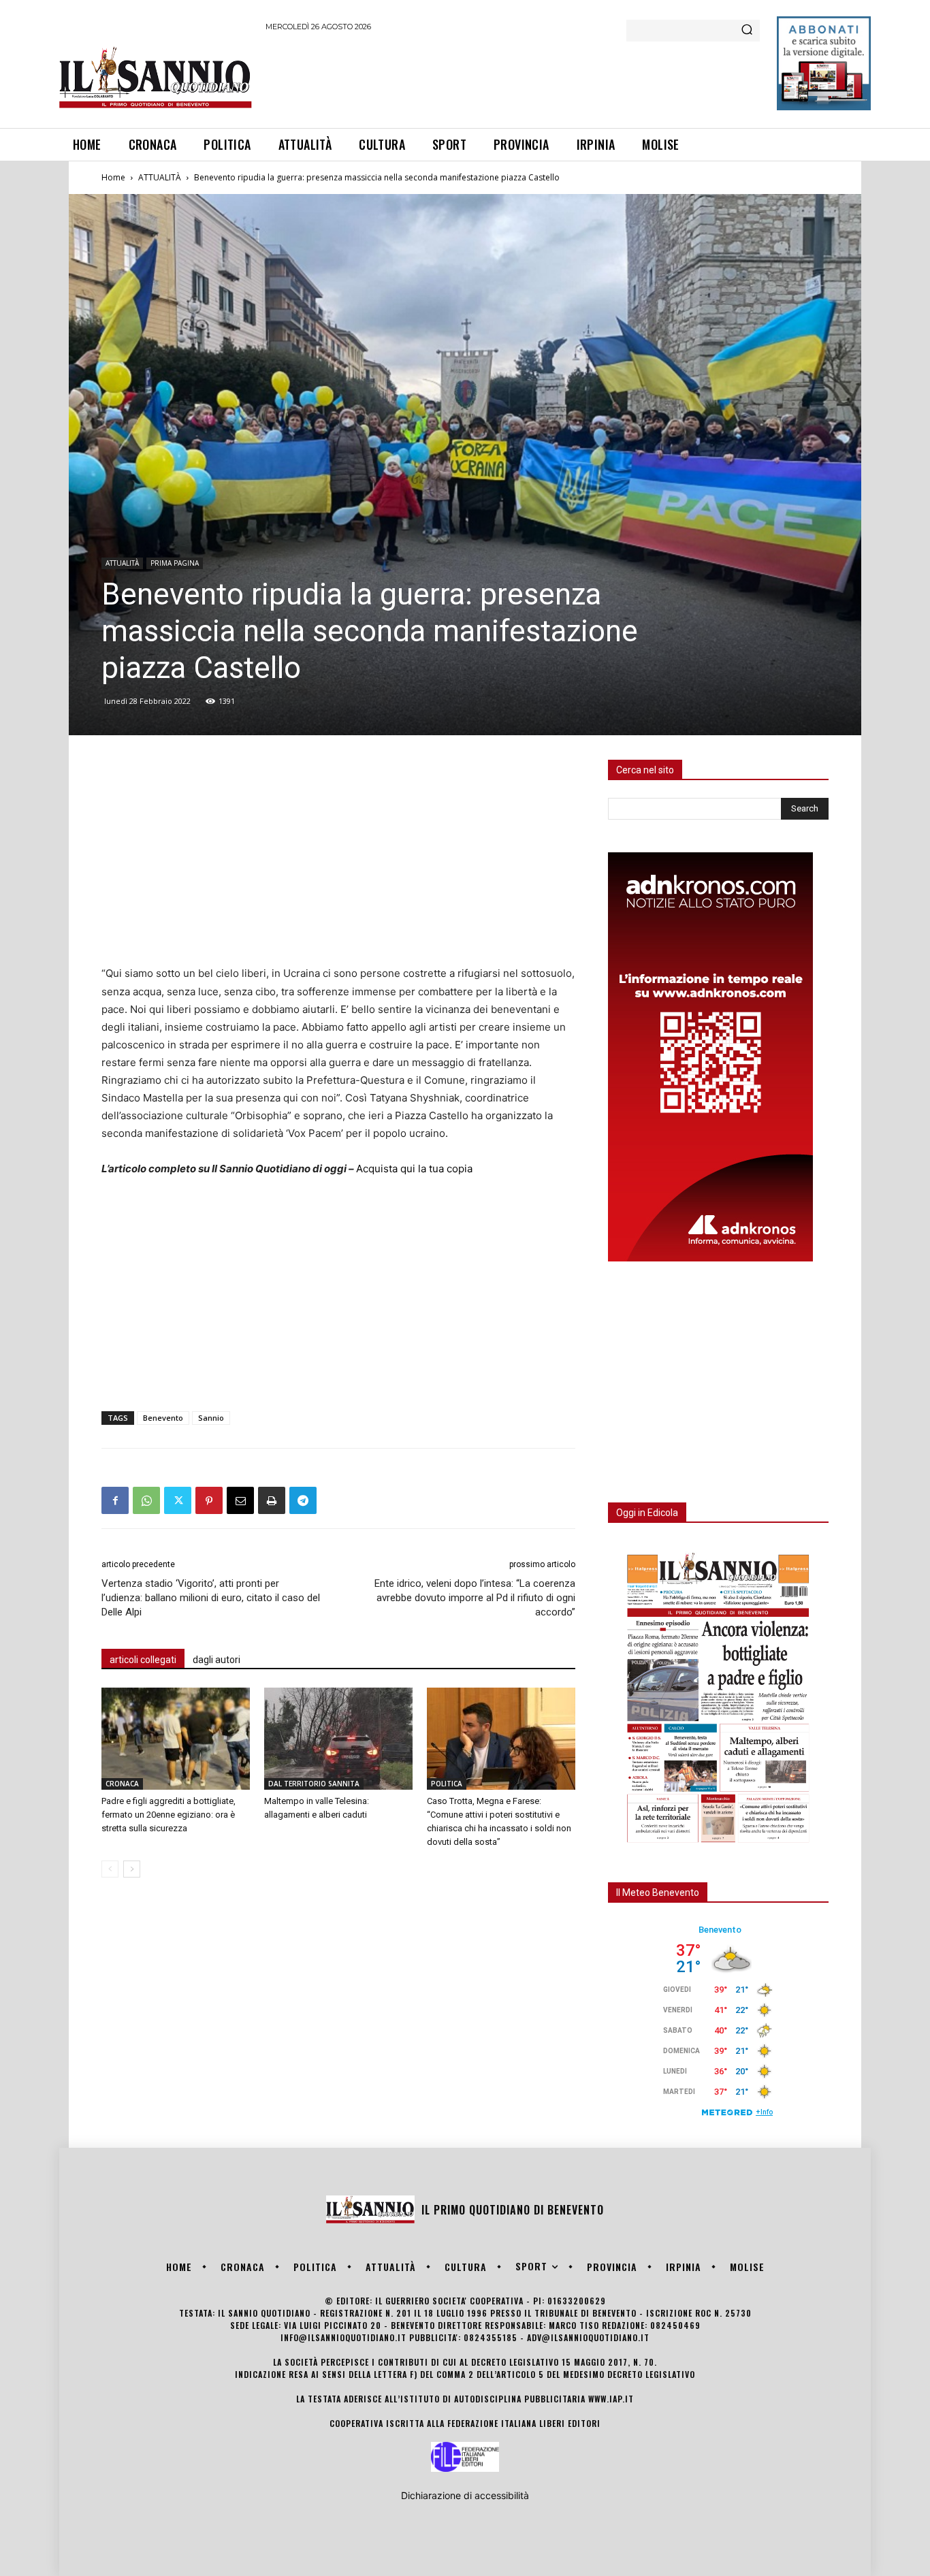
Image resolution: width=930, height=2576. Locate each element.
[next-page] (132, 1869)
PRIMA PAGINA (175, 563)
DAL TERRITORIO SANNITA (314, 1784)
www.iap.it (611, 2399)
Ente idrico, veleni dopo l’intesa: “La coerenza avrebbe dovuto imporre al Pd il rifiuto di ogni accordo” (475, 1598)
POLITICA (447, 1784)
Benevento (163, 1418)
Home (113, 177)
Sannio (211, 1418)
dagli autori (217, 1660)
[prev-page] (110, 1869)
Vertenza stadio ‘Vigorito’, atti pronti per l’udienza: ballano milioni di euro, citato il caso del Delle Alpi (211, 1598)
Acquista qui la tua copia (414, 1169)
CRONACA (122, 1784)
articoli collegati (143, 1660)
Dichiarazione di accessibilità (465, 2495)
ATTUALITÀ (160, 177)
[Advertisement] (513, 78)
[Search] (747, 31)
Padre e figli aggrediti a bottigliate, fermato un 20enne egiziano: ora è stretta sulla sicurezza (169, 1815)
